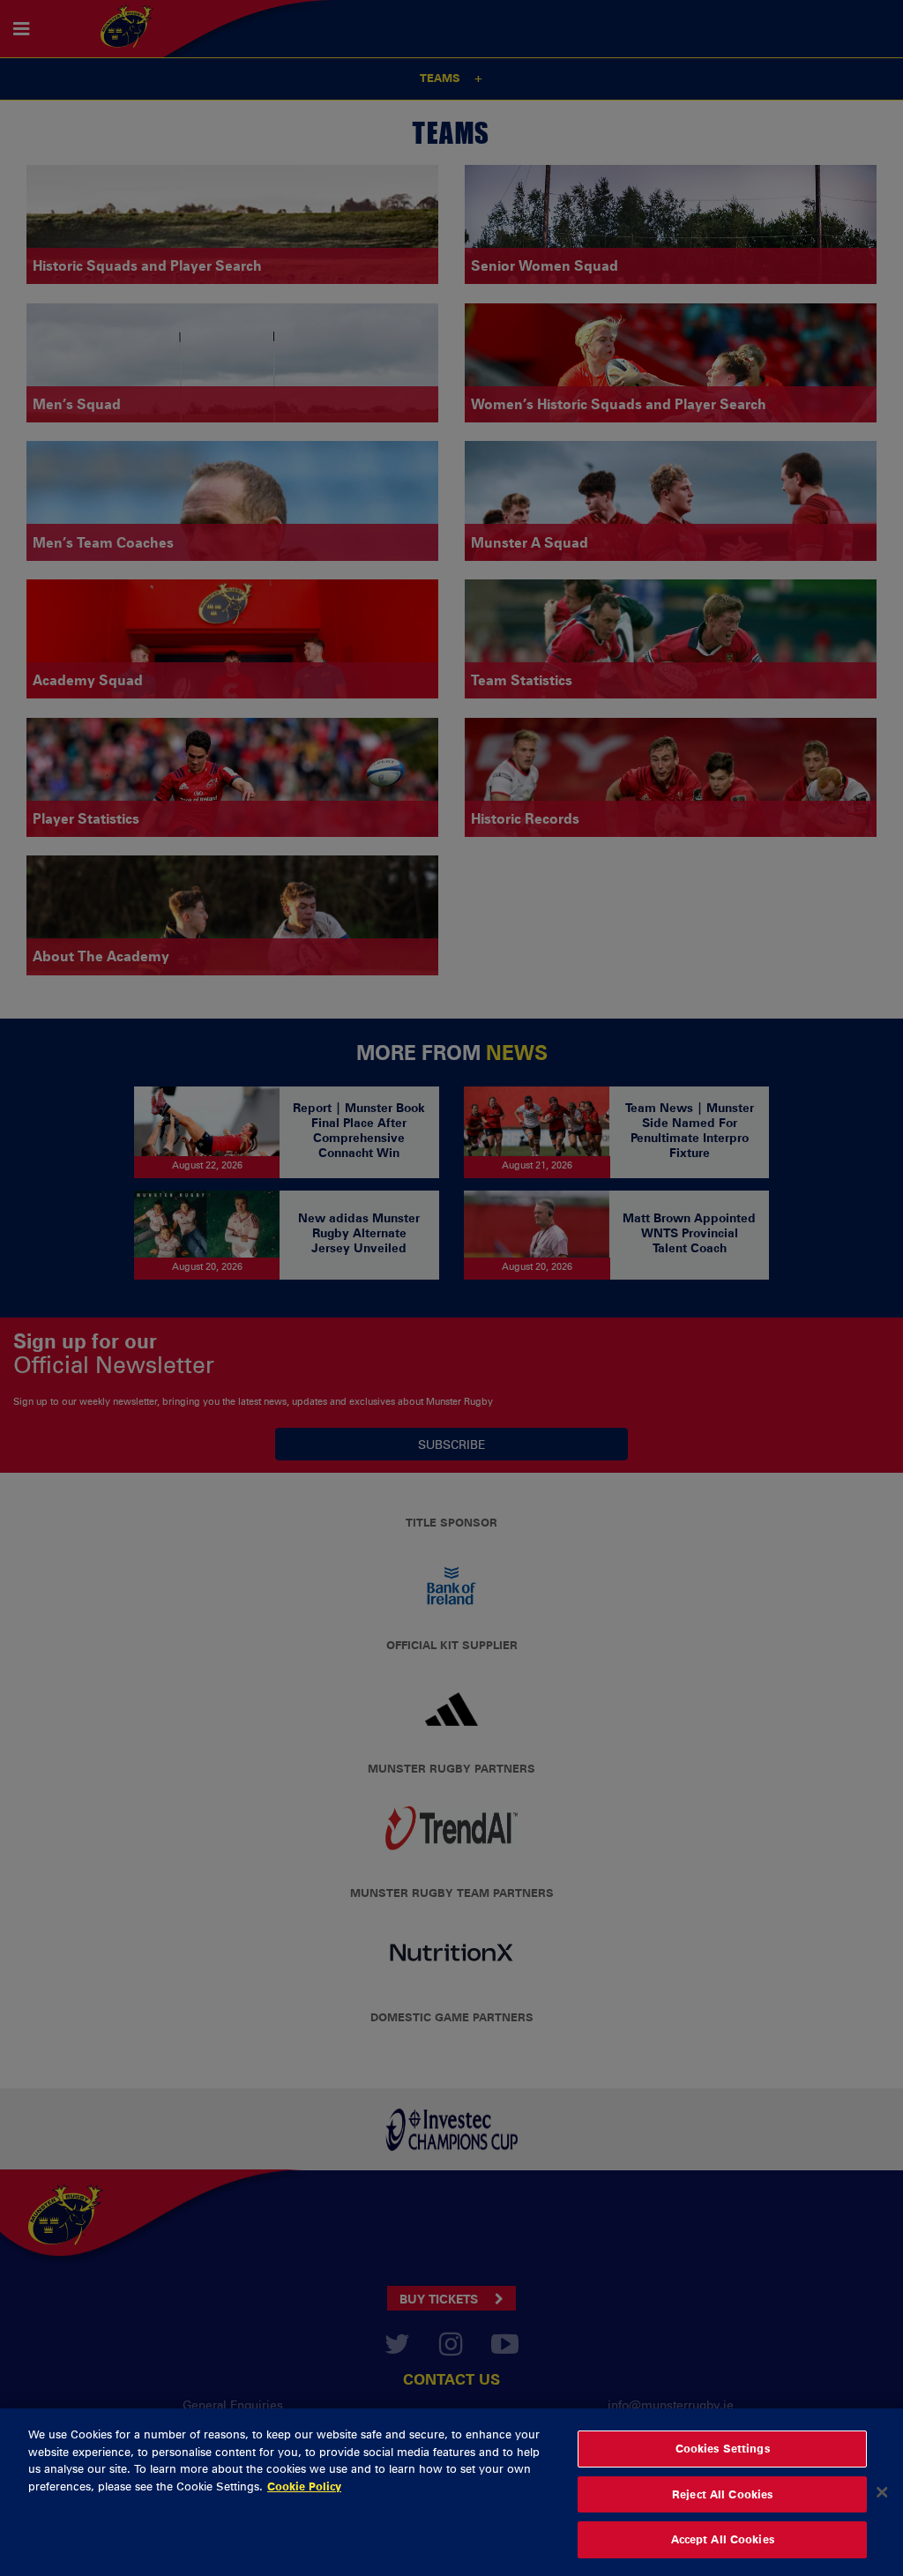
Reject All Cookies (722, 2494)
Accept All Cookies (723, 2539)
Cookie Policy (304, 2486)
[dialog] (451, 2492)
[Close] (882, 2492)
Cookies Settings (723, 2448)
